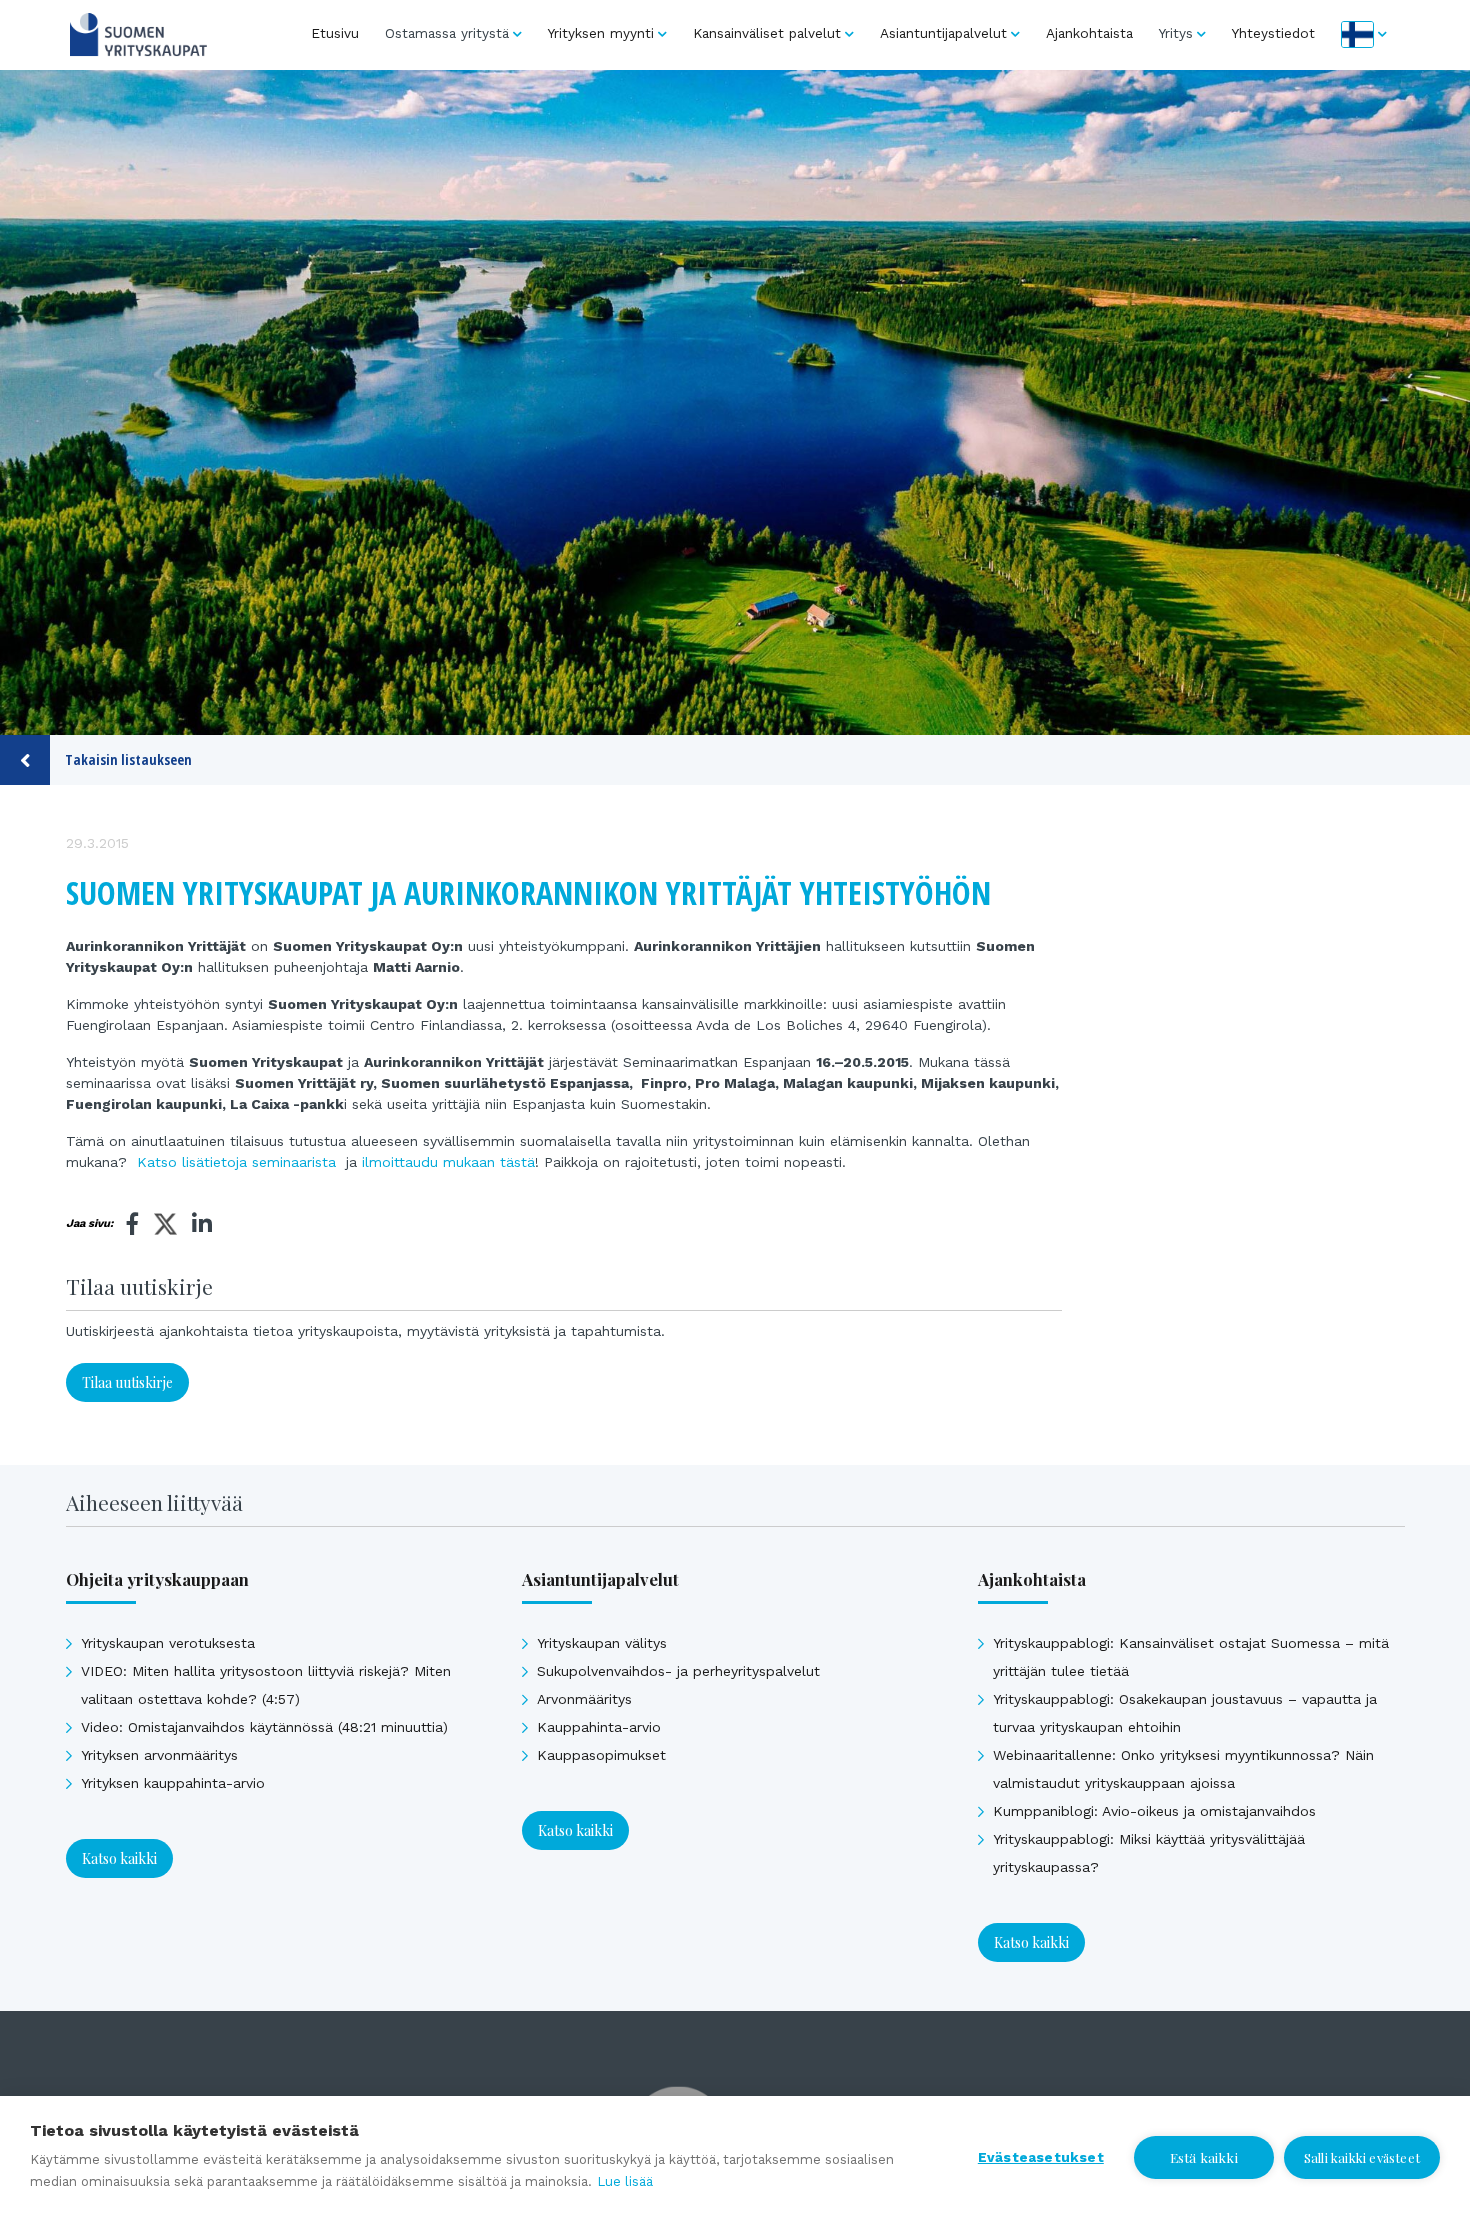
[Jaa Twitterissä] (165, 1227)
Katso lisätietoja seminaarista (236, 1162)
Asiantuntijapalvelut (943, 33)
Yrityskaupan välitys (602, 1643)
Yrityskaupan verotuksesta (168, 1643)
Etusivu (335, 33)
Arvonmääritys (584, 1699)
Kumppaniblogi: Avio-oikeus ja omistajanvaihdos (1154, 1811)
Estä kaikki (1204, 2157)
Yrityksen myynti (601, 33)
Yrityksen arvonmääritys (159, 1755)
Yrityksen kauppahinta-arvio (173, 1783)
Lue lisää (625, 2181)
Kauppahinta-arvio (599, 1727)
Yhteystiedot (1273, 33)
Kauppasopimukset (601, 1755)
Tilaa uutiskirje (127, 1382)
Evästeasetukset (1041, 2157)
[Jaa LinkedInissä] (202, 1224)
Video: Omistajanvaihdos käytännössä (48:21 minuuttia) (264, 1727)
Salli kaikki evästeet (1362, 2157)
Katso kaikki (119, 1858)
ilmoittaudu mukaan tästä (448, 1162)
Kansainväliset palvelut (767, 33)
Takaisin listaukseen (128, 759)
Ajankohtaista (1089, 33)
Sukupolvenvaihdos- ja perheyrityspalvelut (678, 1671)
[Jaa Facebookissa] (133, 1224)
